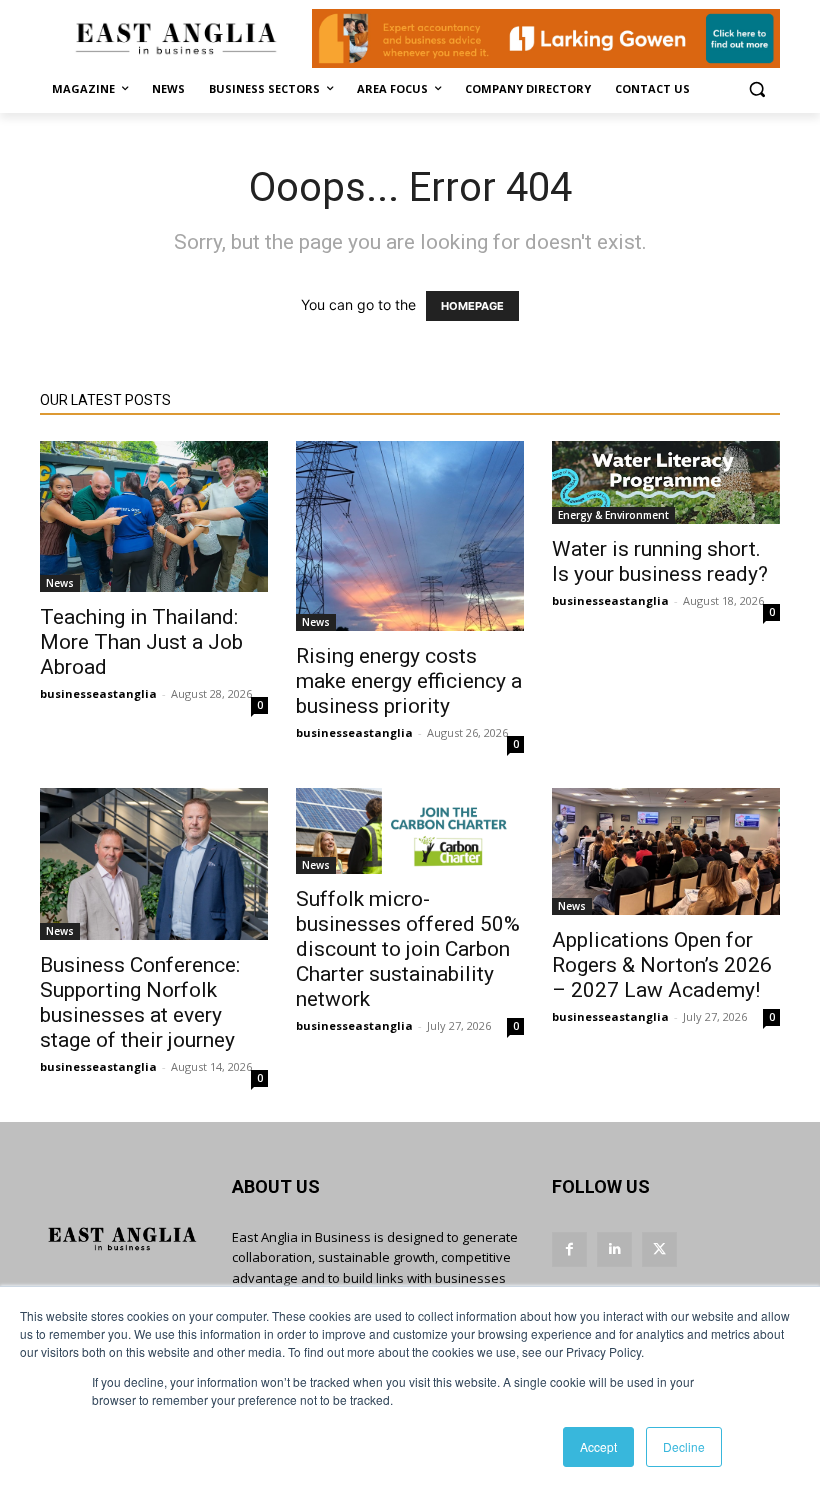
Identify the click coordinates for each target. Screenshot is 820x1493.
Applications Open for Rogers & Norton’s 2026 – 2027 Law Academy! (662, 965)
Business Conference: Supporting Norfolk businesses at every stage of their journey (140, 1002)
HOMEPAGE (472, 306)
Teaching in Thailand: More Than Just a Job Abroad (141, 642)
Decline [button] (684, 1446)
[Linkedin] (614, 1249)
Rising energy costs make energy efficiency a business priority (409, 681)
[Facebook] (569, 1249)
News (60, 583)
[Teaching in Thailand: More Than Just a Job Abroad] (154, 517)
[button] (756, 89)
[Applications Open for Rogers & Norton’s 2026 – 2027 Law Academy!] (666, 851)
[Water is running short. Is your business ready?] (666, 482)
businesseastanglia (98, 693)
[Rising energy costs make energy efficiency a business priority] (410, 536)
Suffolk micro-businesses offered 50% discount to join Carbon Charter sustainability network (408, 949)
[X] (659, 1249)
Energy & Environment (613, 515)
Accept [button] (598, 1446)
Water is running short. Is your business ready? (660, 561)
